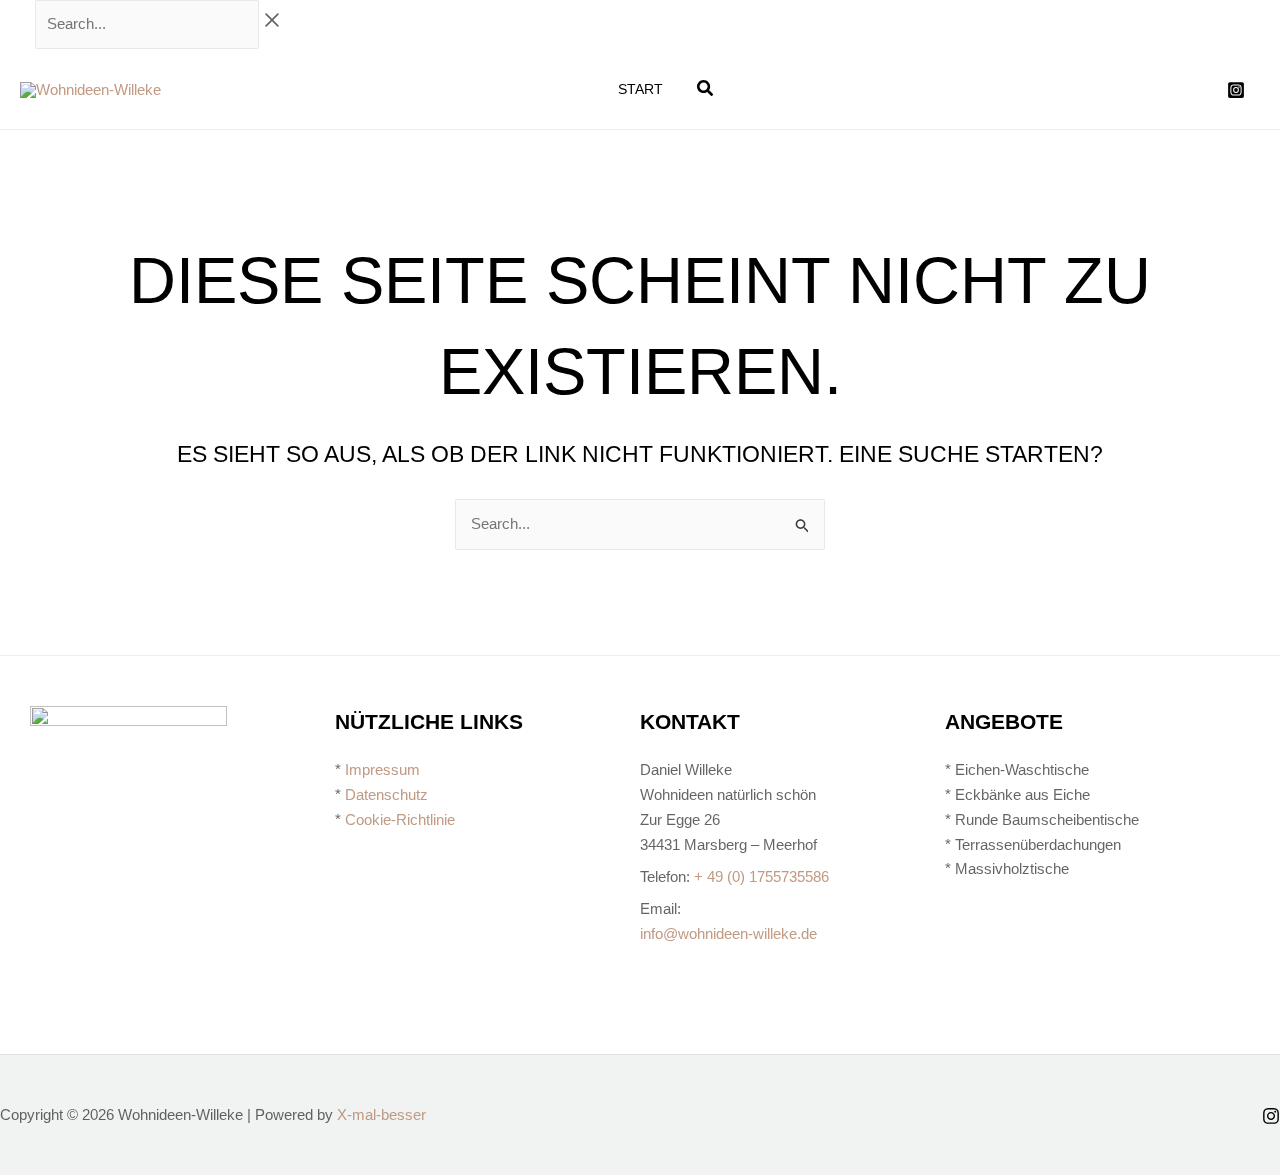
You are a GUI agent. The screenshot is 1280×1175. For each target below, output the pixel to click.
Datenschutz (386, 794)
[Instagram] (1236, 90)
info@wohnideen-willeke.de (728, 933)
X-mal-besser (381, 1114)
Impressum (382, 769)
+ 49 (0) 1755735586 (761, 876)
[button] (706, 91)
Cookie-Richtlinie (400, 819)
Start (640, 89)
